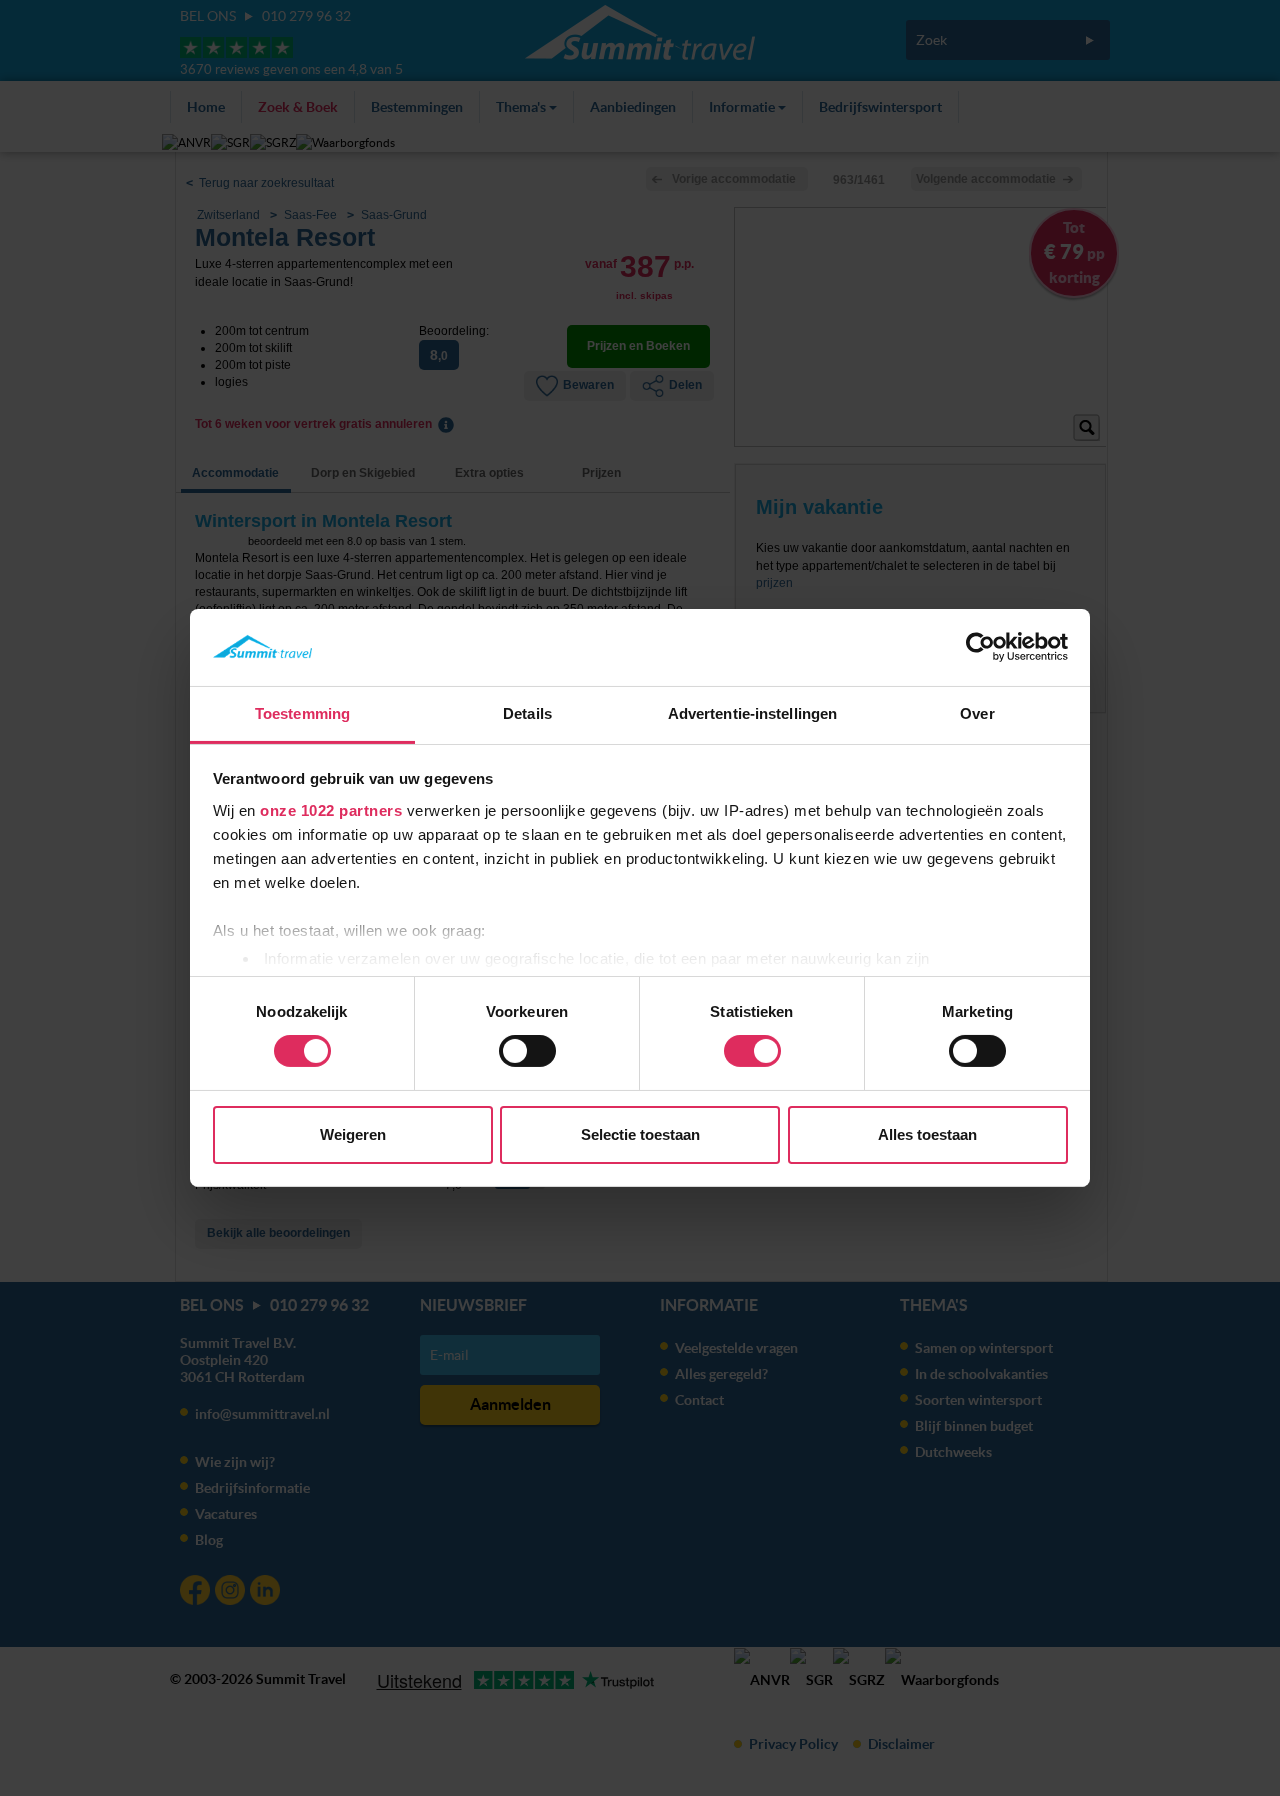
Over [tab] (977, 713)
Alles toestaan (927, 1134)
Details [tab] (527, 713)
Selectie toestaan (640, 1134)
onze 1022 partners (331, 810)
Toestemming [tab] (302, 713)
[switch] (527, 1051)
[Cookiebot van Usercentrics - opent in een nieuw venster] (980, 647)
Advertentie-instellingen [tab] (752, 713)
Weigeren (353, 1134)
